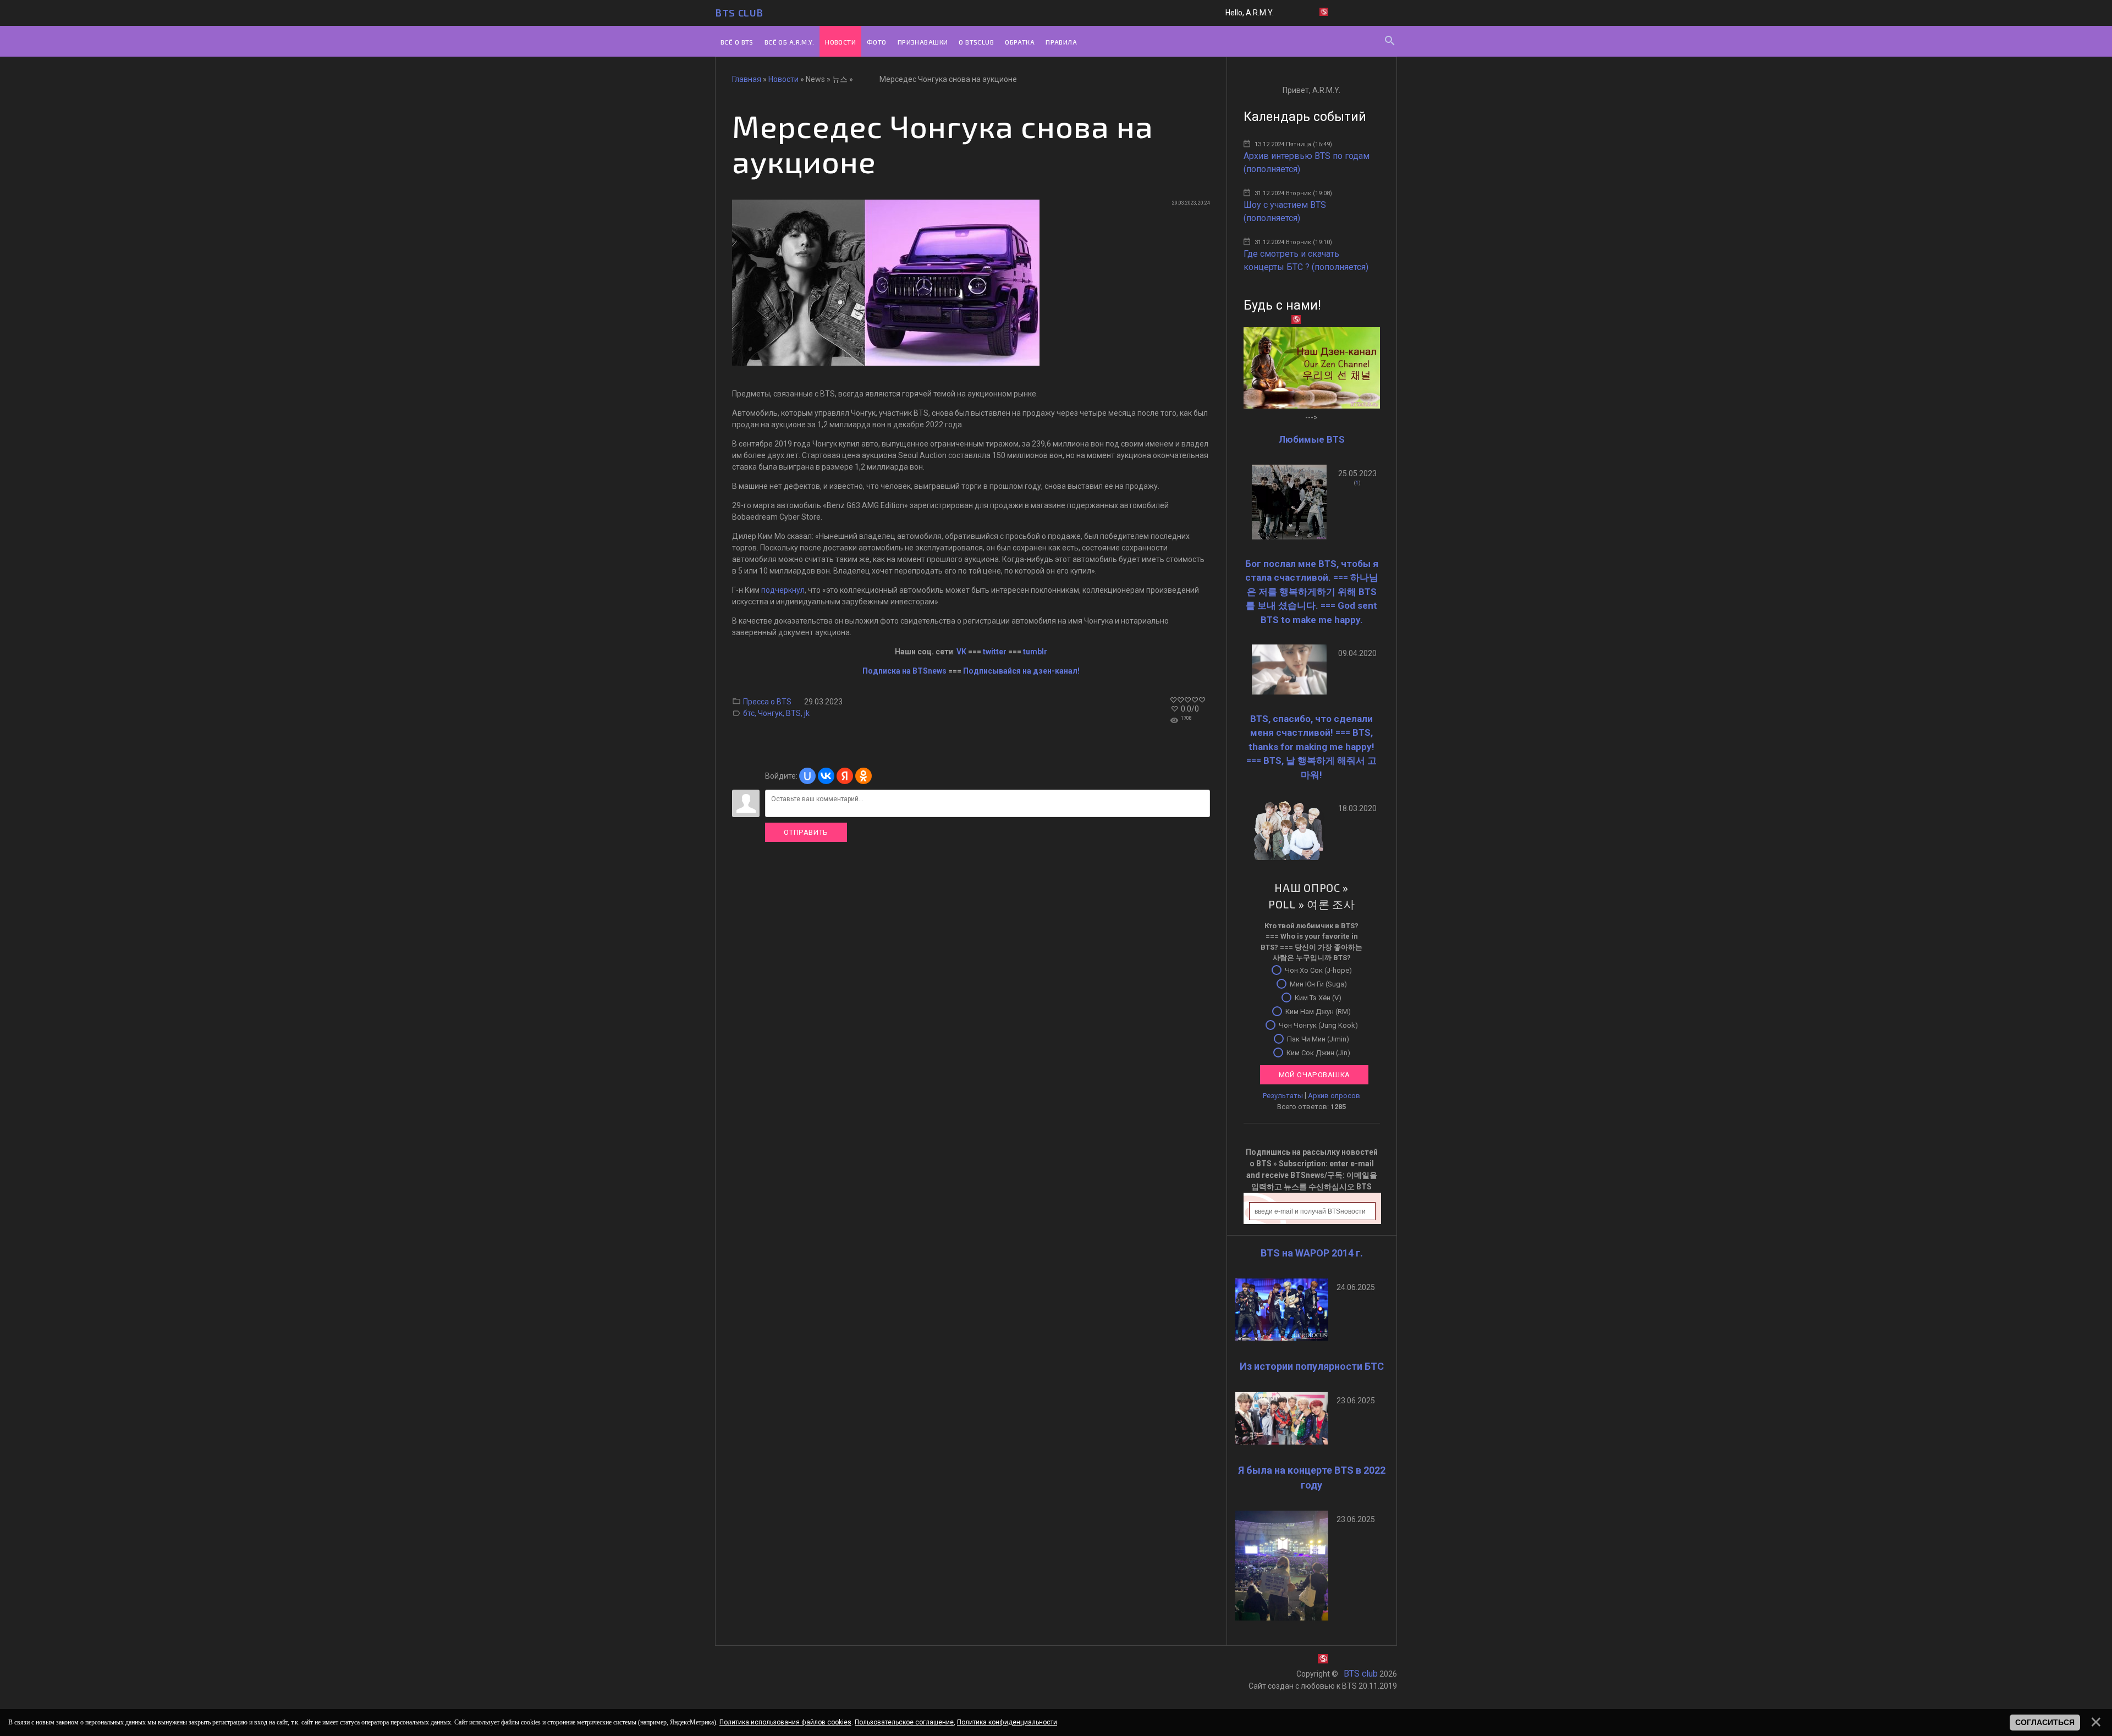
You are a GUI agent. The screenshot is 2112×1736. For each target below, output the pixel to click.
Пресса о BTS (767, 702)
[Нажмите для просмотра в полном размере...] (886, 363)
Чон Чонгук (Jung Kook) (1318, 1025)
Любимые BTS (1312, 439)
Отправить (806, 832)
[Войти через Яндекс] (845, 776)
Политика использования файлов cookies (785, 1722)
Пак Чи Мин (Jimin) (1318, 1038)
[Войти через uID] (807, 776)
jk (807, 713)
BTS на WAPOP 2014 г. (1312, 1253)
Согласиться (2045, 1722)
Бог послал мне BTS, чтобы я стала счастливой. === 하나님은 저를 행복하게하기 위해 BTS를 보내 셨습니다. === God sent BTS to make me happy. (1312, 592)
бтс (749, 713)
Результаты (1283, 1096)
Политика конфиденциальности (1007, 1722)
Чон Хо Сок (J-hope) (1318, 970)
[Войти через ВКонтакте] (826, 776)
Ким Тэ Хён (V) (1318, 997)
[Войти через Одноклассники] (864, 776)
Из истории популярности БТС (1312, 1366)
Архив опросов (1334, 1096)
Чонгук (770, 713)
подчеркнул (783, 590)
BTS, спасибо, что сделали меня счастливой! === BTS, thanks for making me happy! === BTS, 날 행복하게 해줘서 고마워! (1311, 747)
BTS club (739, 13)
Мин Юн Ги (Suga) (1318, 983)
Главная (747, 79)
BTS (793, 713)
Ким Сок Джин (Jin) (1318, 1052)
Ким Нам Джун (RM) (1318, 1011)
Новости (783, 79)
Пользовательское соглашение (904, 1722)
